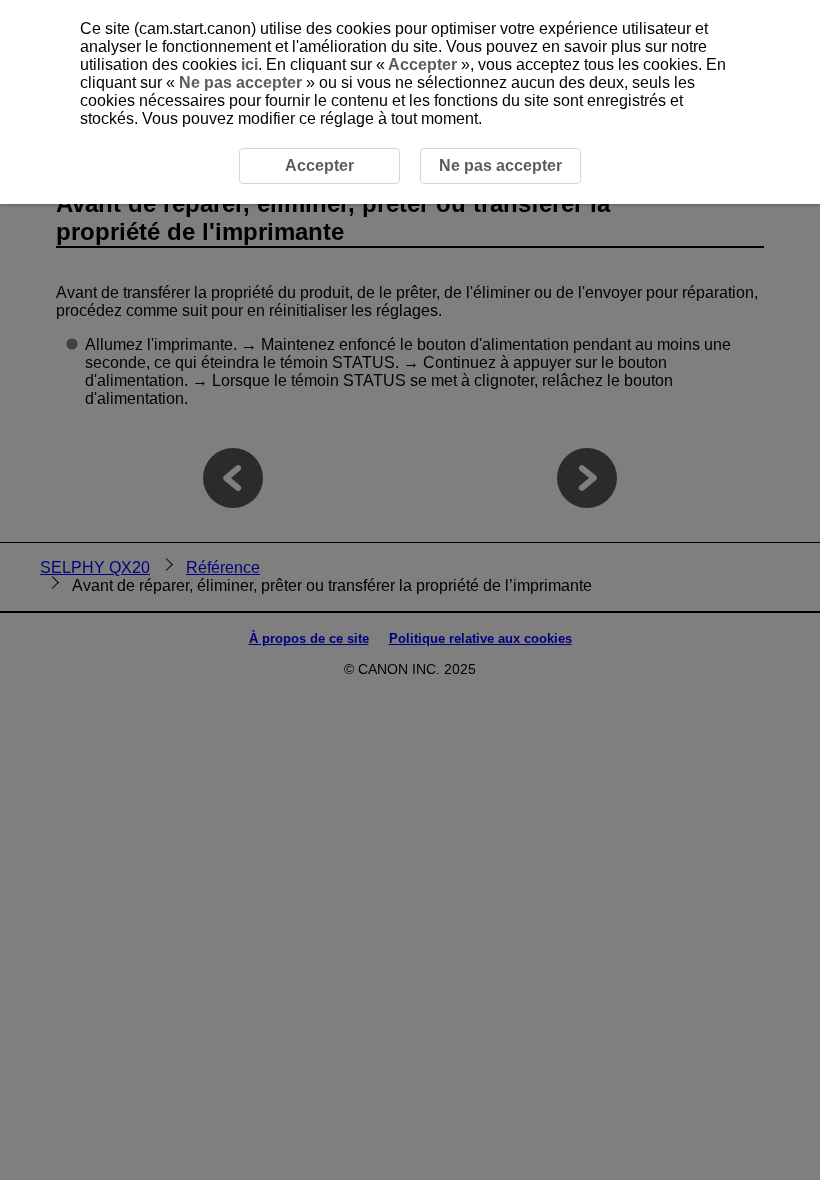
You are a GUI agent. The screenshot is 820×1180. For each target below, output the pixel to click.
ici (249, 64)
